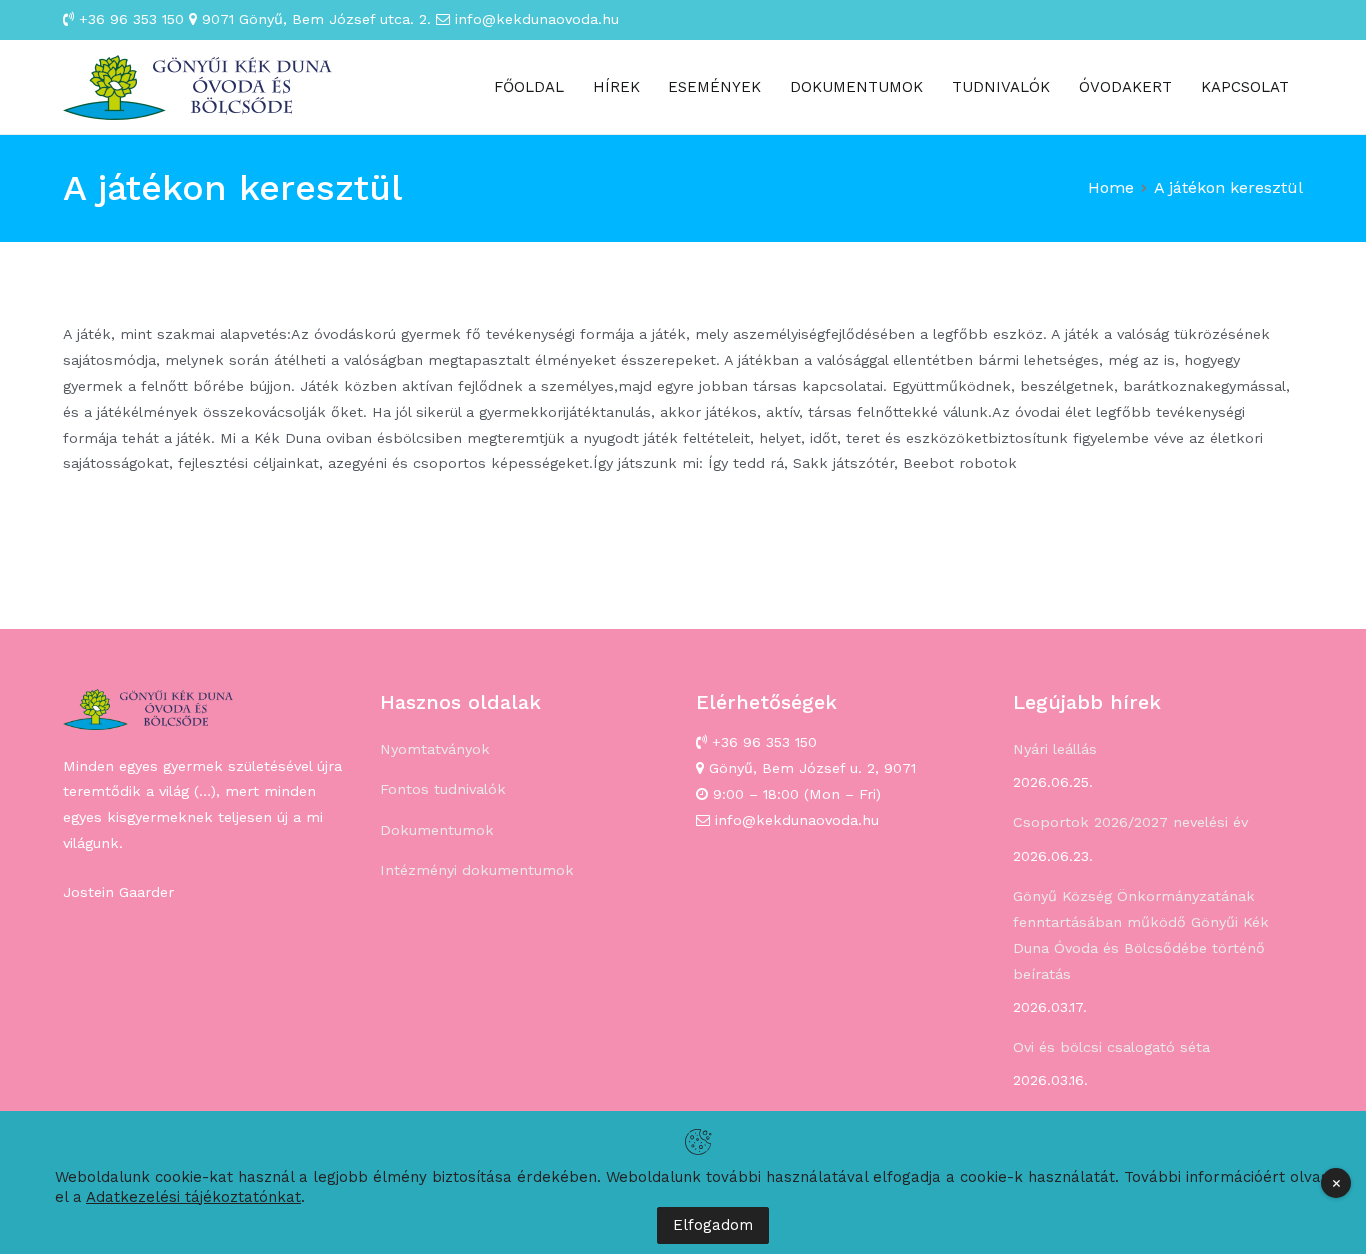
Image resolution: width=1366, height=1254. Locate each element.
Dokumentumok (437, 830)
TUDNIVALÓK (1001, 87)
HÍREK (616, 87)
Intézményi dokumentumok (477, 870)
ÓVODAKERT (1125, 87)
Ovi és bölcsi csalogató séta (1111, 1047)
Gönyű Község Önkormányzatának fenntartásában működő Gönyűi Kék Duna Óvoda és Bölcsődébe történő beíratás (1141, 935)
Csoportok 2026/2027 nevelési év (1130, 822)
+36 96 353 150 (129, 19)
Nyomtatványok (435, 749)
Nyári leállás (1055, 749)
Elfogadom (713, 1225)
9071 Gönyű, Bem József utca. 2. (314, 19)
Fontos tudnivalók (443, 789)
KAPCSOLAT (1245, 87)
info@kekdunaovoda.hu (534, 19)
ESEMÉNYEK (714, 87)
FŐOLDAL (529, 87)
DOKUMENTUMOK (856, 87)
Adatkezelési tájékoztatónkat (193, 1197)
